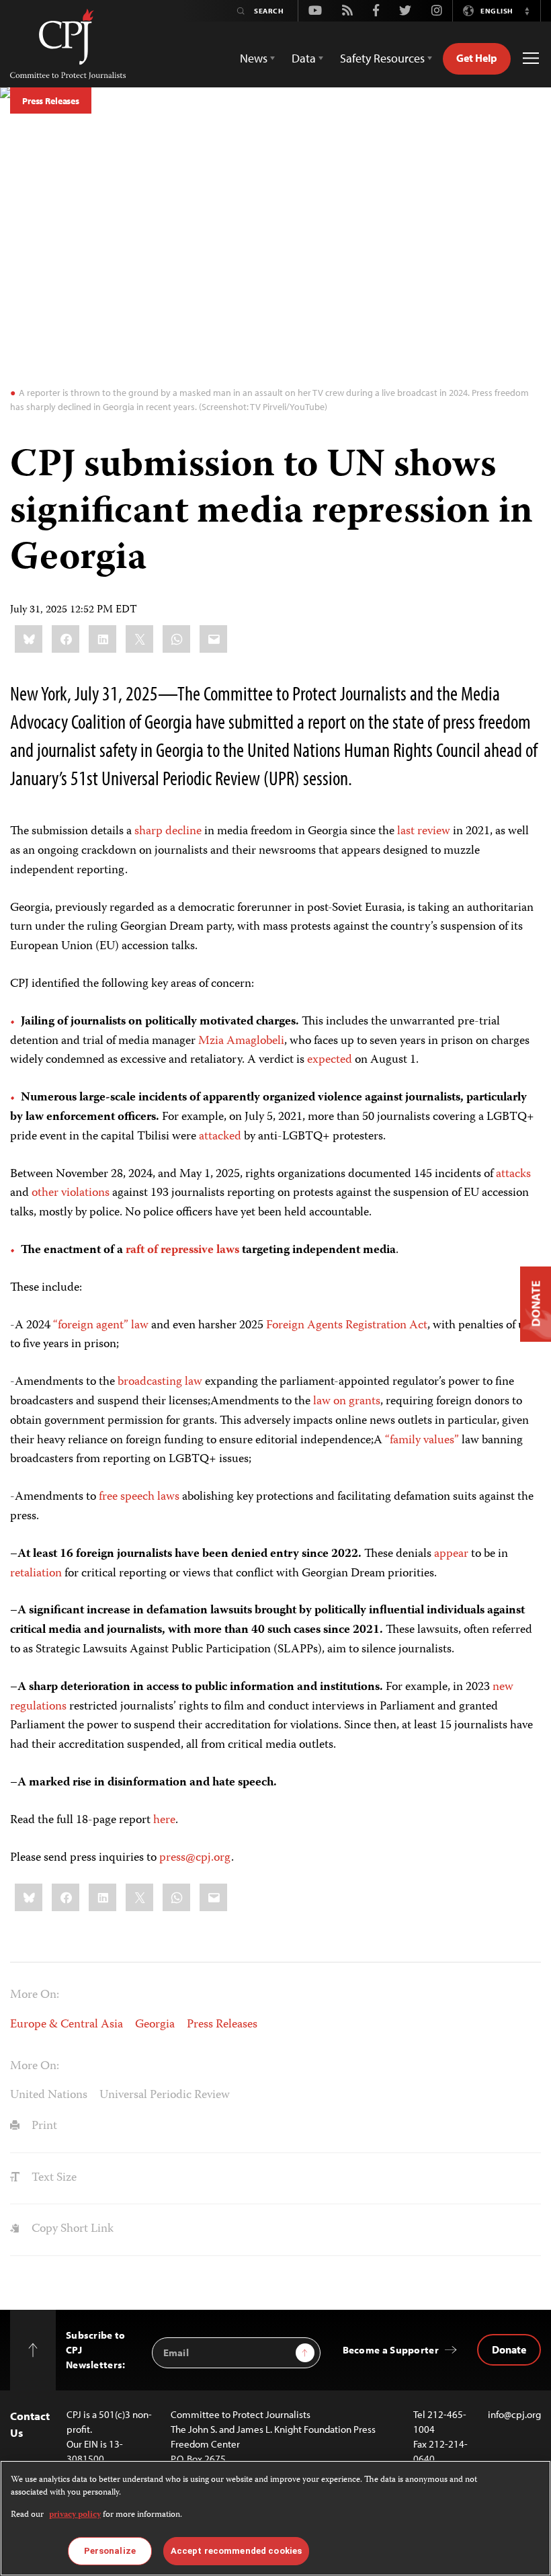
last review (424, 832)
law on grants (347, 1402)
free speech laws (139, 1497)
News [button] (254, 58)
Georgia (155, 2025)
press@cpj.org (195, 1858)
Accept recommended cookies (236, 2551)
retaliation (36, 1574)
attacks (513, 1174)
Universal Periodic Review (165, 2095)
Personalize (110, 2551)
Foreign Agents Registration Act (347, 1326)
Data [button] (304, 58)
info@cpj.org (514, 2414)
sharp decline (168, 832)
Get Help (477, 58)
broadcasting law (160, 1382)
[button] (527, 11)
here (164, 1820)
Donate (509, 2349)
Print (43, 2126)
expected (330, 1060)
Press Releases (51, 101)
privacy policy (75, 2515)
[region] (275, 2518)
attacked (220, 1137)
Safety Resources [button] (382, 58)
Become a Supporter (391, 2350)
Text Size (53, 2178)
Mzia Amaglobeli (241, 1041)
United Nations (49, 2095)
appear (451, 1554)
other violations (71, 1193)
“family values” (422, 1441)
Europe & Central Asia (67, 2025)
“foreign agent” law (101, 1326)
